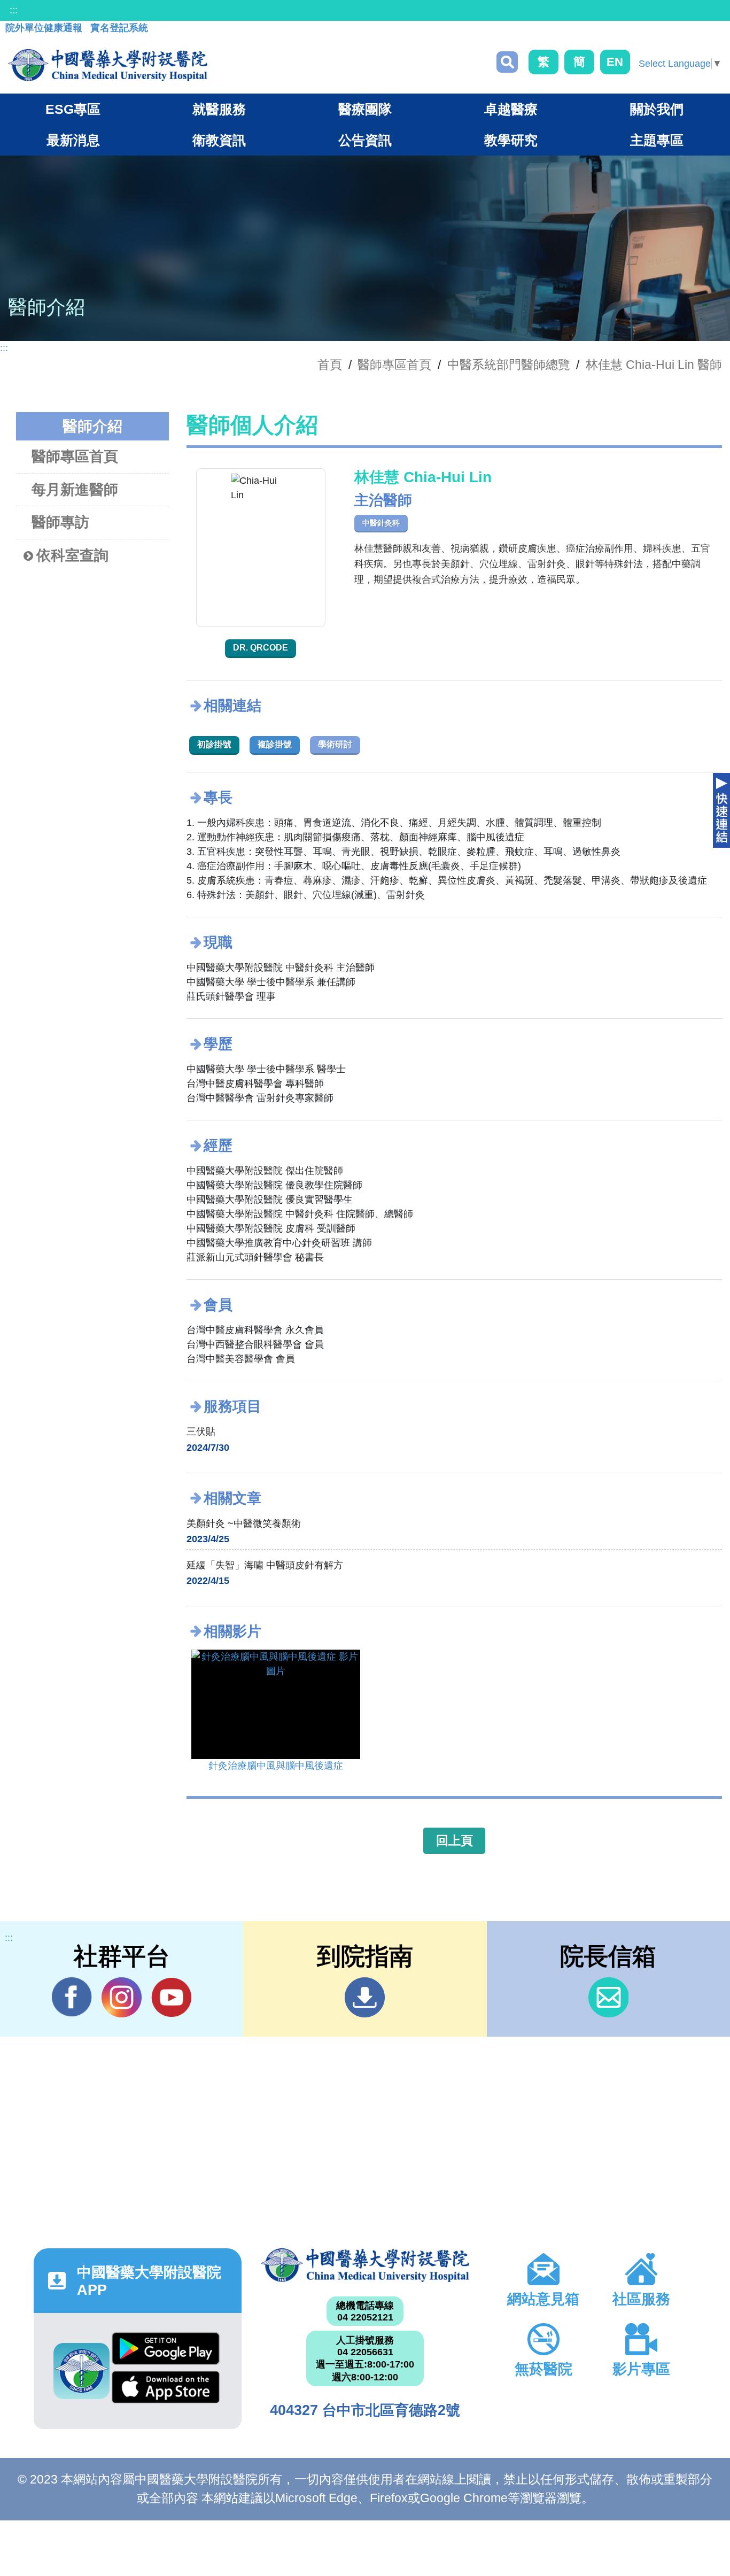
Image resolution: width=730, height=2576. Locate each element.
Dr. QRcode (261, 648)
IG (122, 1997)
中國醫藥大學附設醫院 (365, 2265)
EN (615, 62)
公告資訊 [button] (365, 140)
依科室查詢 (72, 555)
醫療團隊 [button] (365, 109)
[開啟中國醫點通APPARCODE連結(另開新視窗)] (81, 2371)
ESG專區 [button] (73, 109)
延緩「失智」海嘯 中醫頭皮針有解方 (265, 1565)
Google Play (166, 2351)
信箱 (608, 1997)
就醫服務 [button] (219, 109)
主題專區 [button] (657, 140)
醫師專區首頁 (75, 457)
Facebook (72, 1997)
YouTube (171, 1997)
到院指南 (365, 1997)
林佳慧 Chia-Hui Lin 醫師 (654, 365)
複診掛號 (275, 744)
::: (14, 10)
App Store (166, 2390)
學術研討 (335, 744)
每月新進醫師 (75, 490)
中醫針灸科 (381, 523)
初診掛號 (214, 744)
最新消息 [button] (73, 140)
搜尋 (507, 62)
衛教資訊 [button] (219, 140)
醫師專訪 (60, 522)
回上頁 (455, 1840)
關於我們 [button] (657, 109)
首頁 (330, 365)
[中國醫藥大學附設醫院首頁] (108, 65)
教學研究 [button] (511, 140)
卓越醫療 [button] (511, 109)
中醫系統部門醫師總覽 (509, 365)
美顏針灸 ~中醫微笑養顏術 (244, 1523)
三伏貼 (201, 1432)
